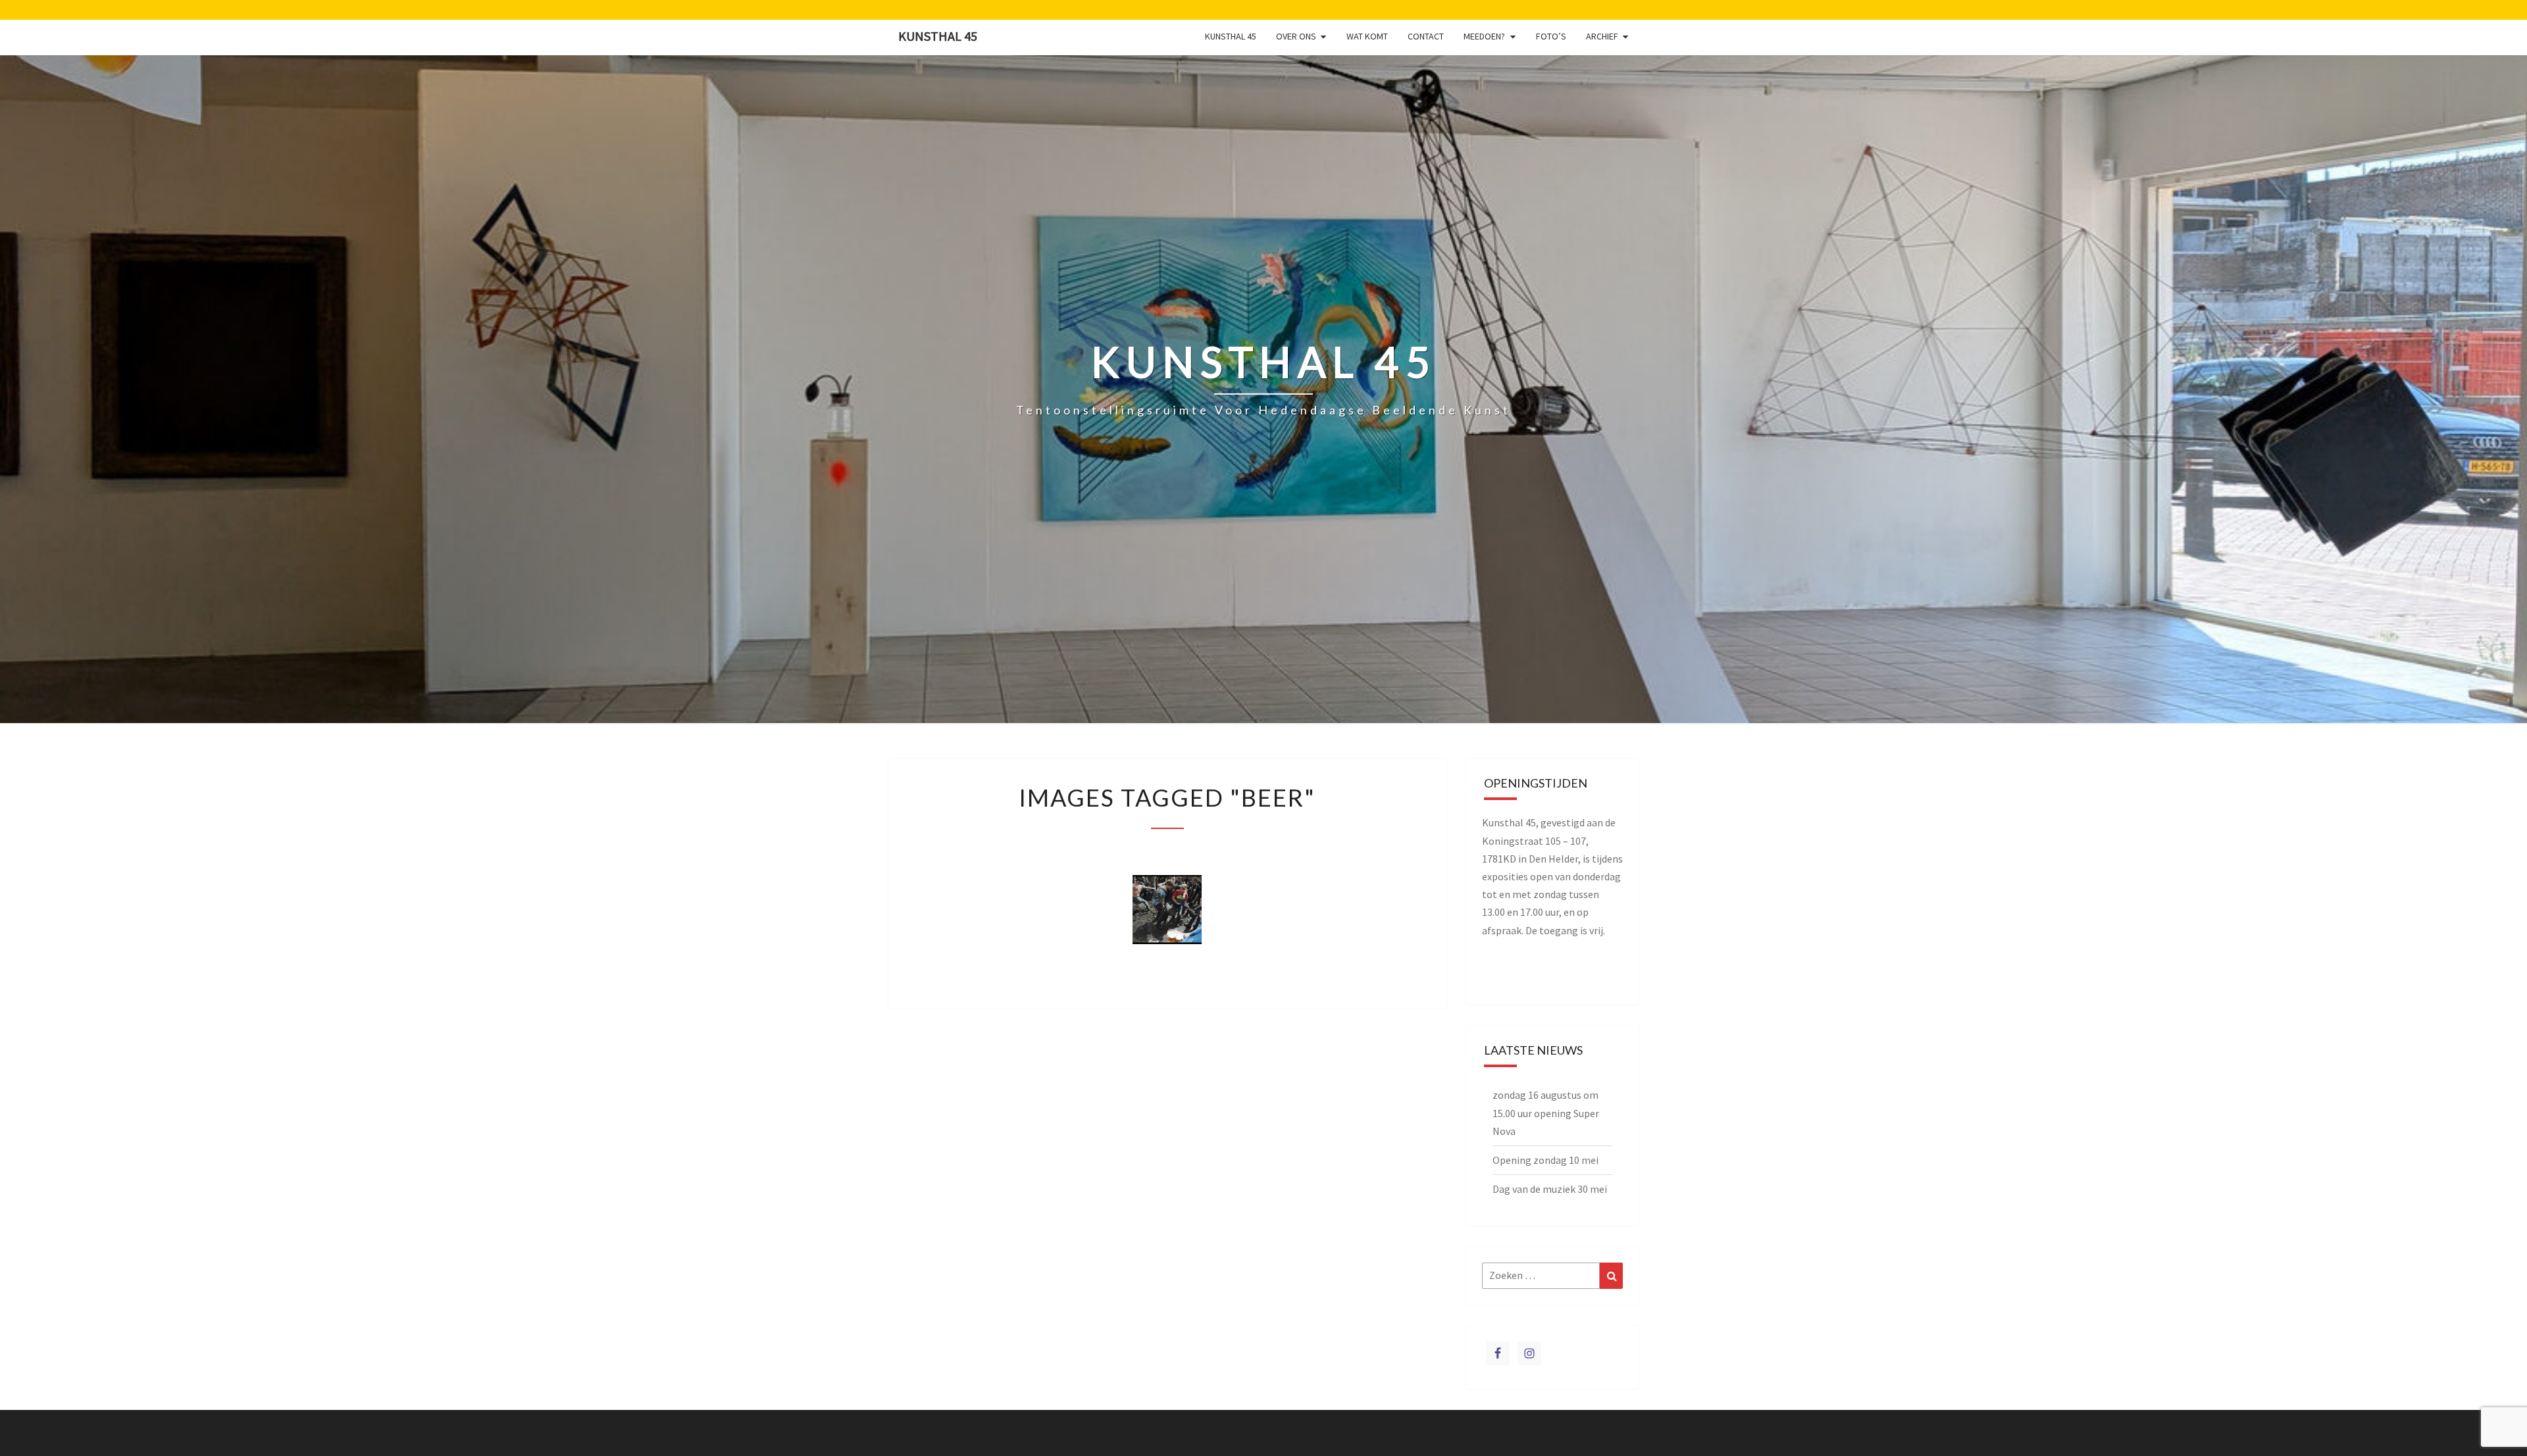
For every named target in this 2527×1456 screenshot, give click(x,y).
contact (1426, 36)
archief (1602, 36)
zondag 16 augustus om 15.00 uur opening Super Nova (1546, 1113)
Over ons (1296, 36)
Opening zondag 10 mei (1545, 1160)
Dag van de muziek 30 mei (1550, 1189)
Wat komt (1367, 36)
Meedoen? (1484, 36)
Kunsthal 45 (938, 36)
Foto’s (1551, 36)
